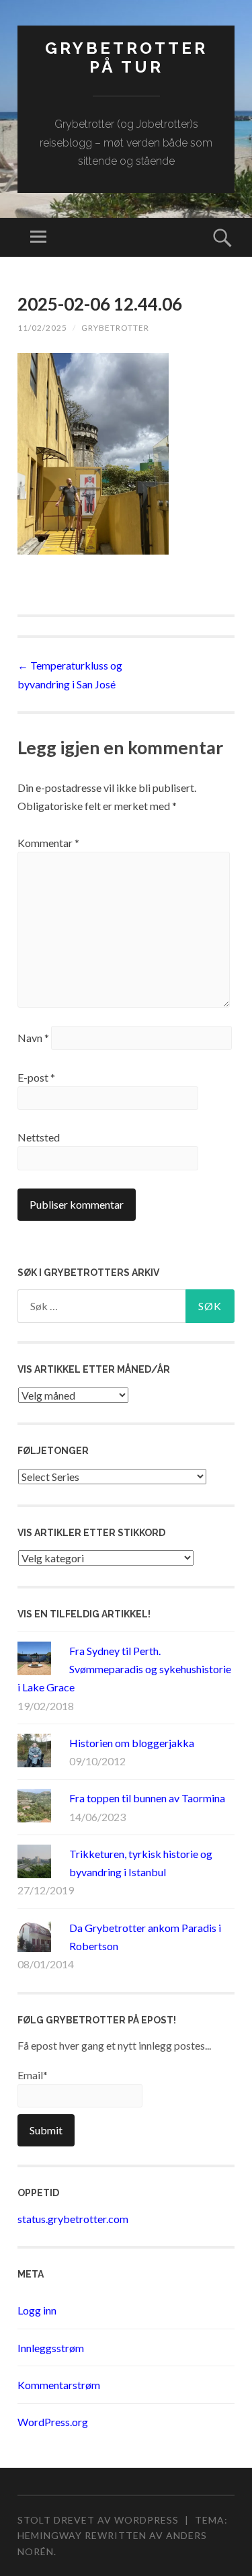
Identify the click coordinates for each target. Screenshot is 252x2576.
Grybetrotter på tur (126, 58)
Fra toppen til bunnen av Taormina (147, 1798)
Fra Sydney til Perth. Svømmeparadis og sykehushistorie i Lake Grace (124, 1669)
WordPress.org (53, 2422)
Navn (33, 1038)
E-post (36, 1077)
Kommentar (48, 843)
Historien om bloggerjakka (132, 1743)
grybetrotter (115, 328)
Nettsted (39, 1137)
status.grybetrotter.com (73, 2219)
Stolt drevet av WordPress (98, 2520)
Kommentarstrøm (59, 2385)
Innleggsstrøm (51, 2348)
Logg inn (37, 2310)
